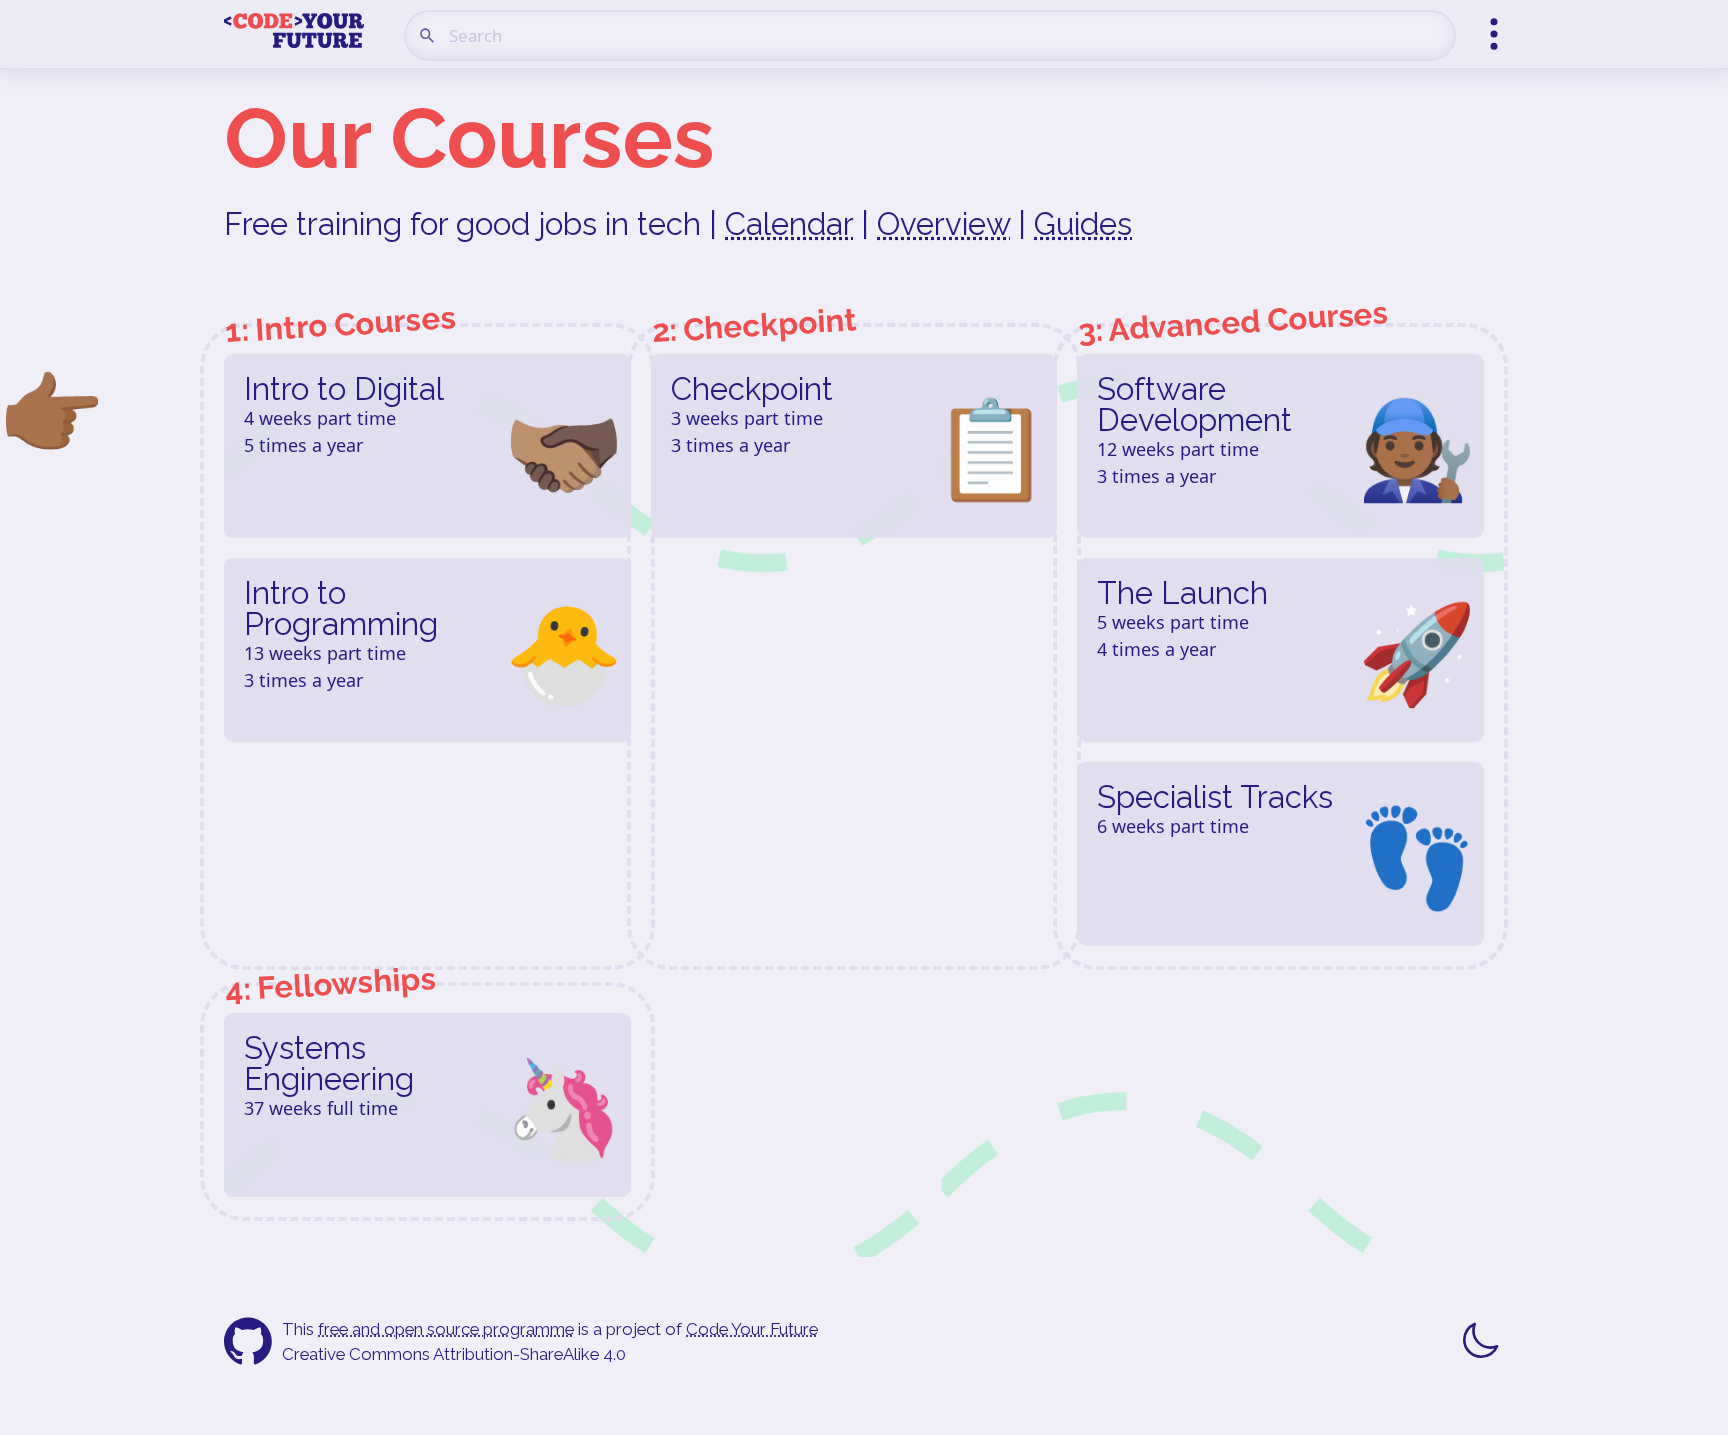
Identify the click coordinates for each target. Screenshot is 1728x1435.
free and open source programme (446, 1329)
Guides (1083, 224)
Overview (943, 224)
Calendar (789, 224)
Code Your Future (752, 1329)
